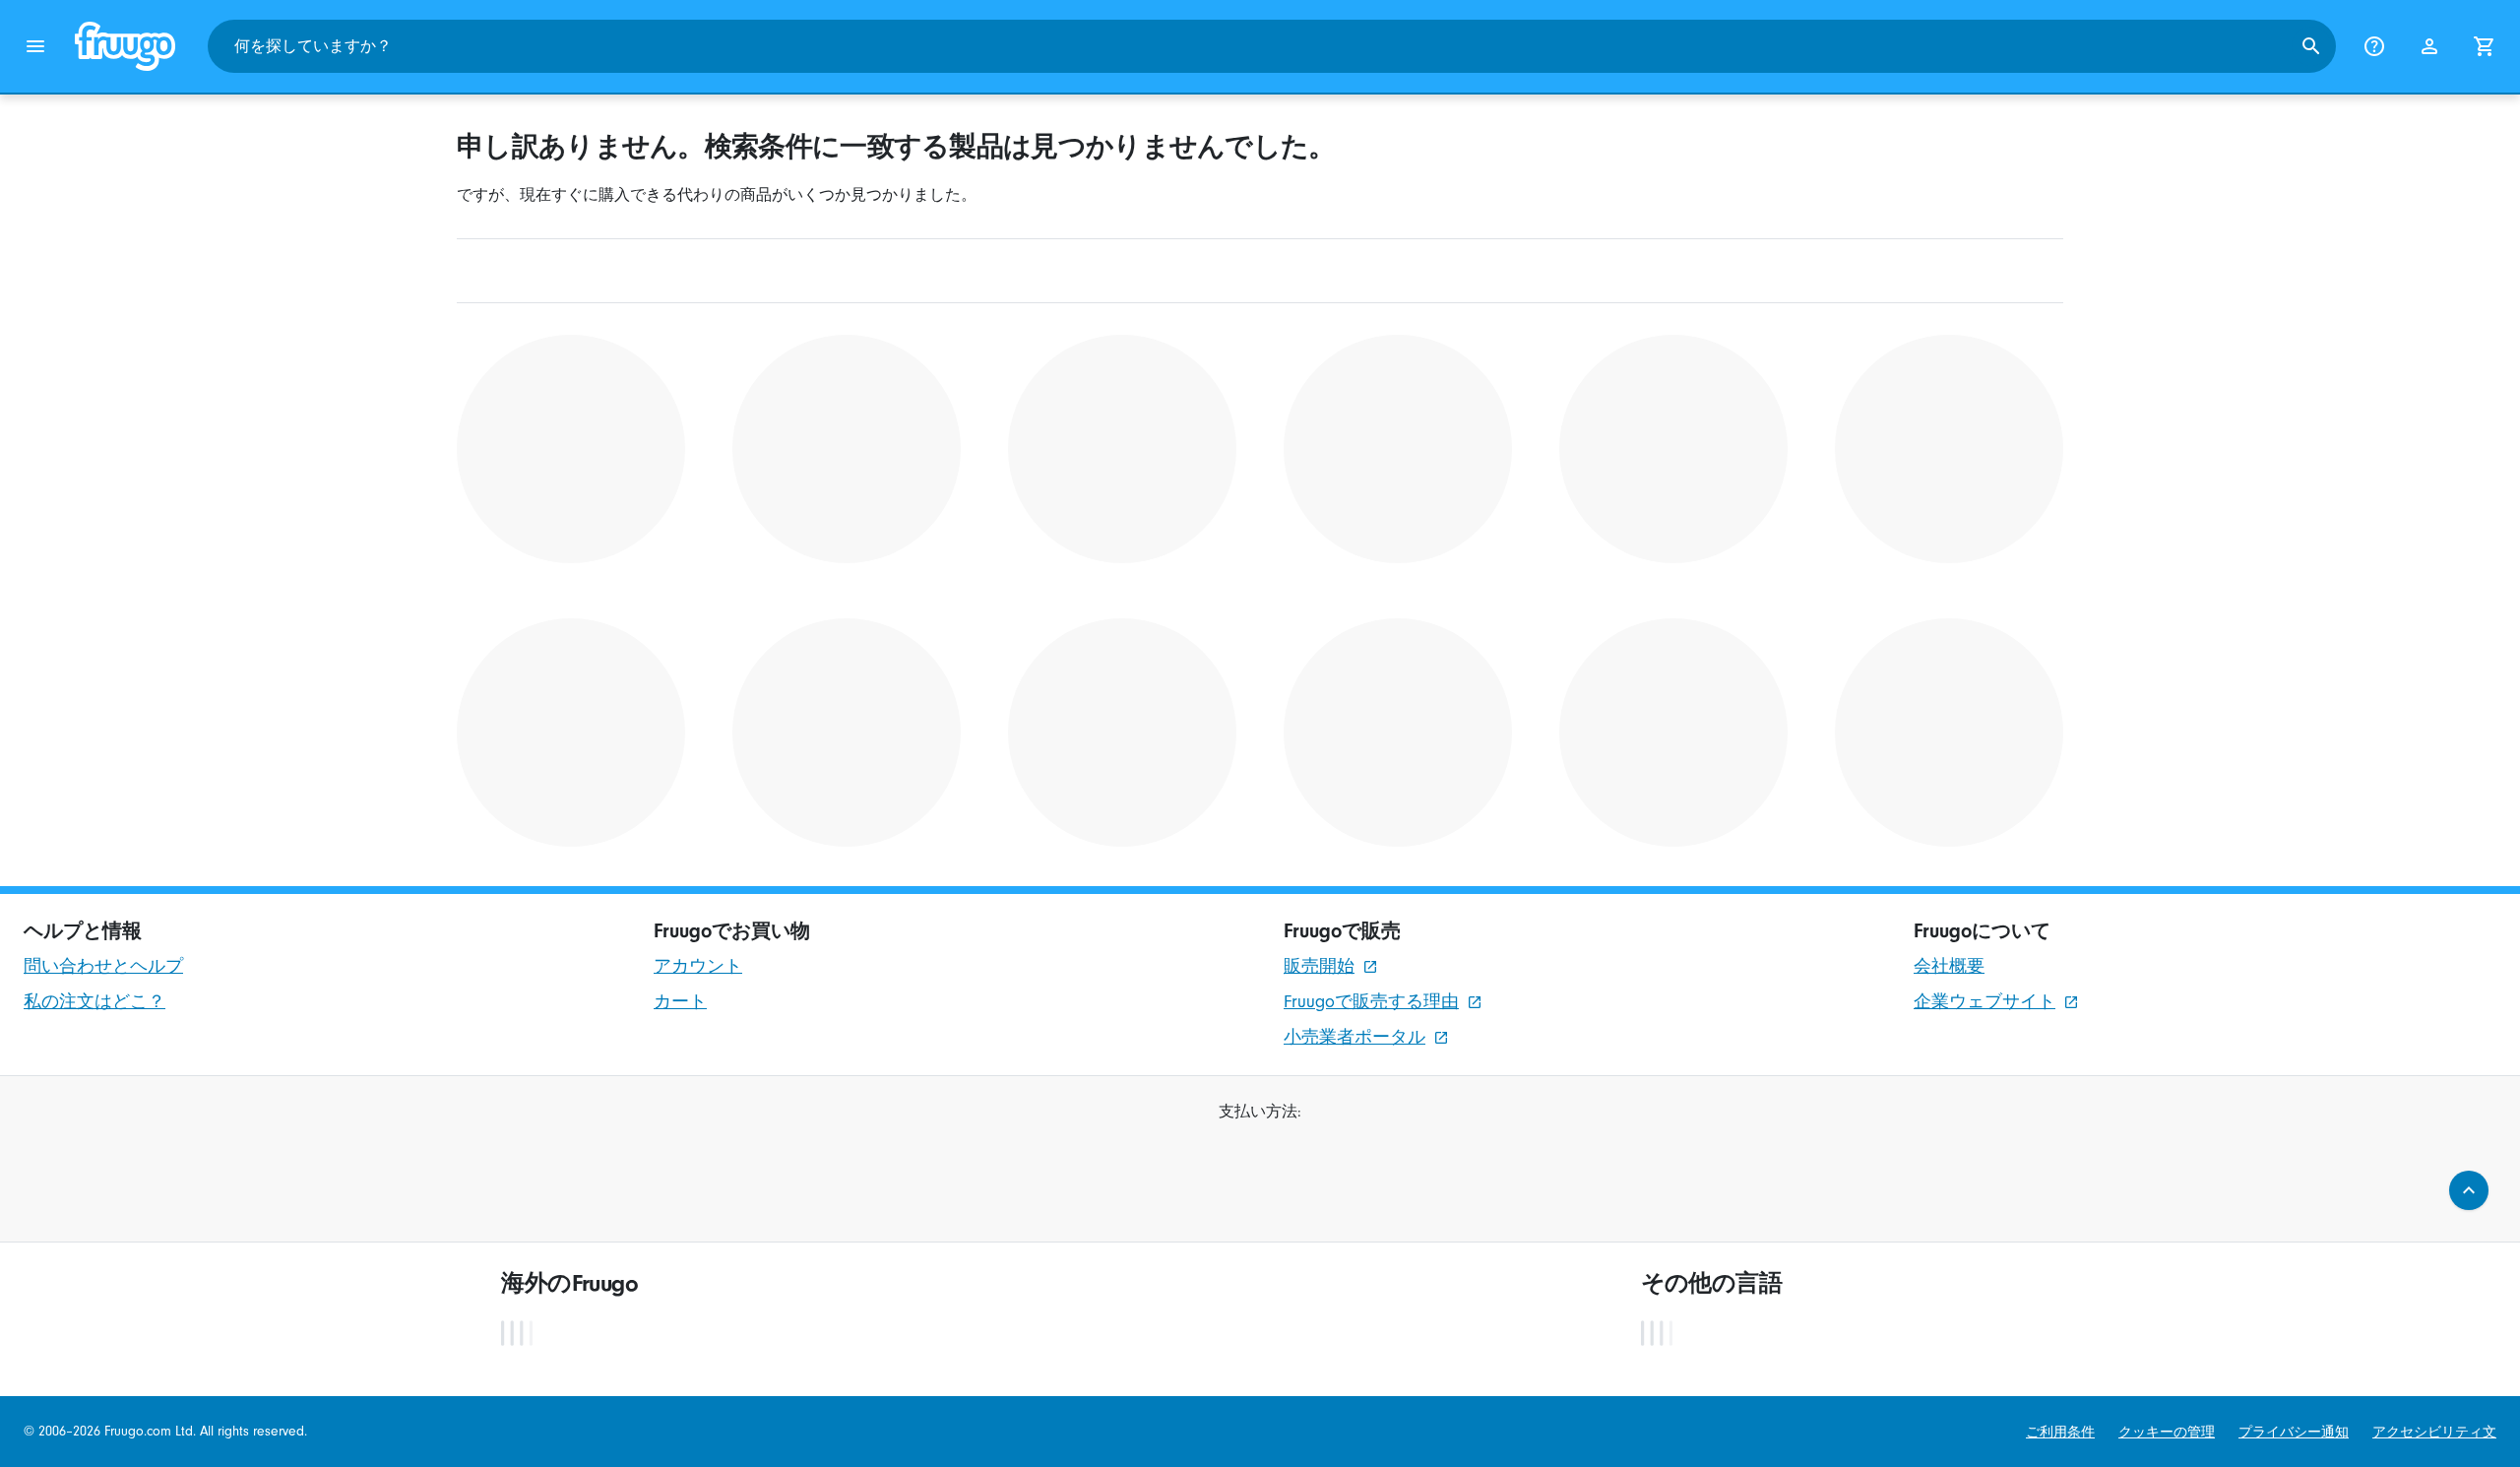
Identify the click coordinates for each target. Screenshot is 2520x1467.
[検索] (2311, 46)
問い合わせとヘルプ (103, 966)
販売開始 (1319, 966)
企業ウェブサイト (1984, 1002)
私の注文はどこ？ (94, 1002)
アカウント (698, 966)
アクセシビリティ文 (2434, 1432)
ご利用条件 (2060, 1432)
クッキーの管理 (2167, 1432)
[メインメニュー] (35, 46)
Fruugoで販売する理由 (1371, 1002)
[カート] (2485, 46)
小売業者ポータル (1354, 1037)
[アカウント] (2429, 46)
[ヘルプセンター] (2374, 46)
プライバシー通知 (2294, 1432)
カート (680, 1002)
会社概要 (1949, 966)
